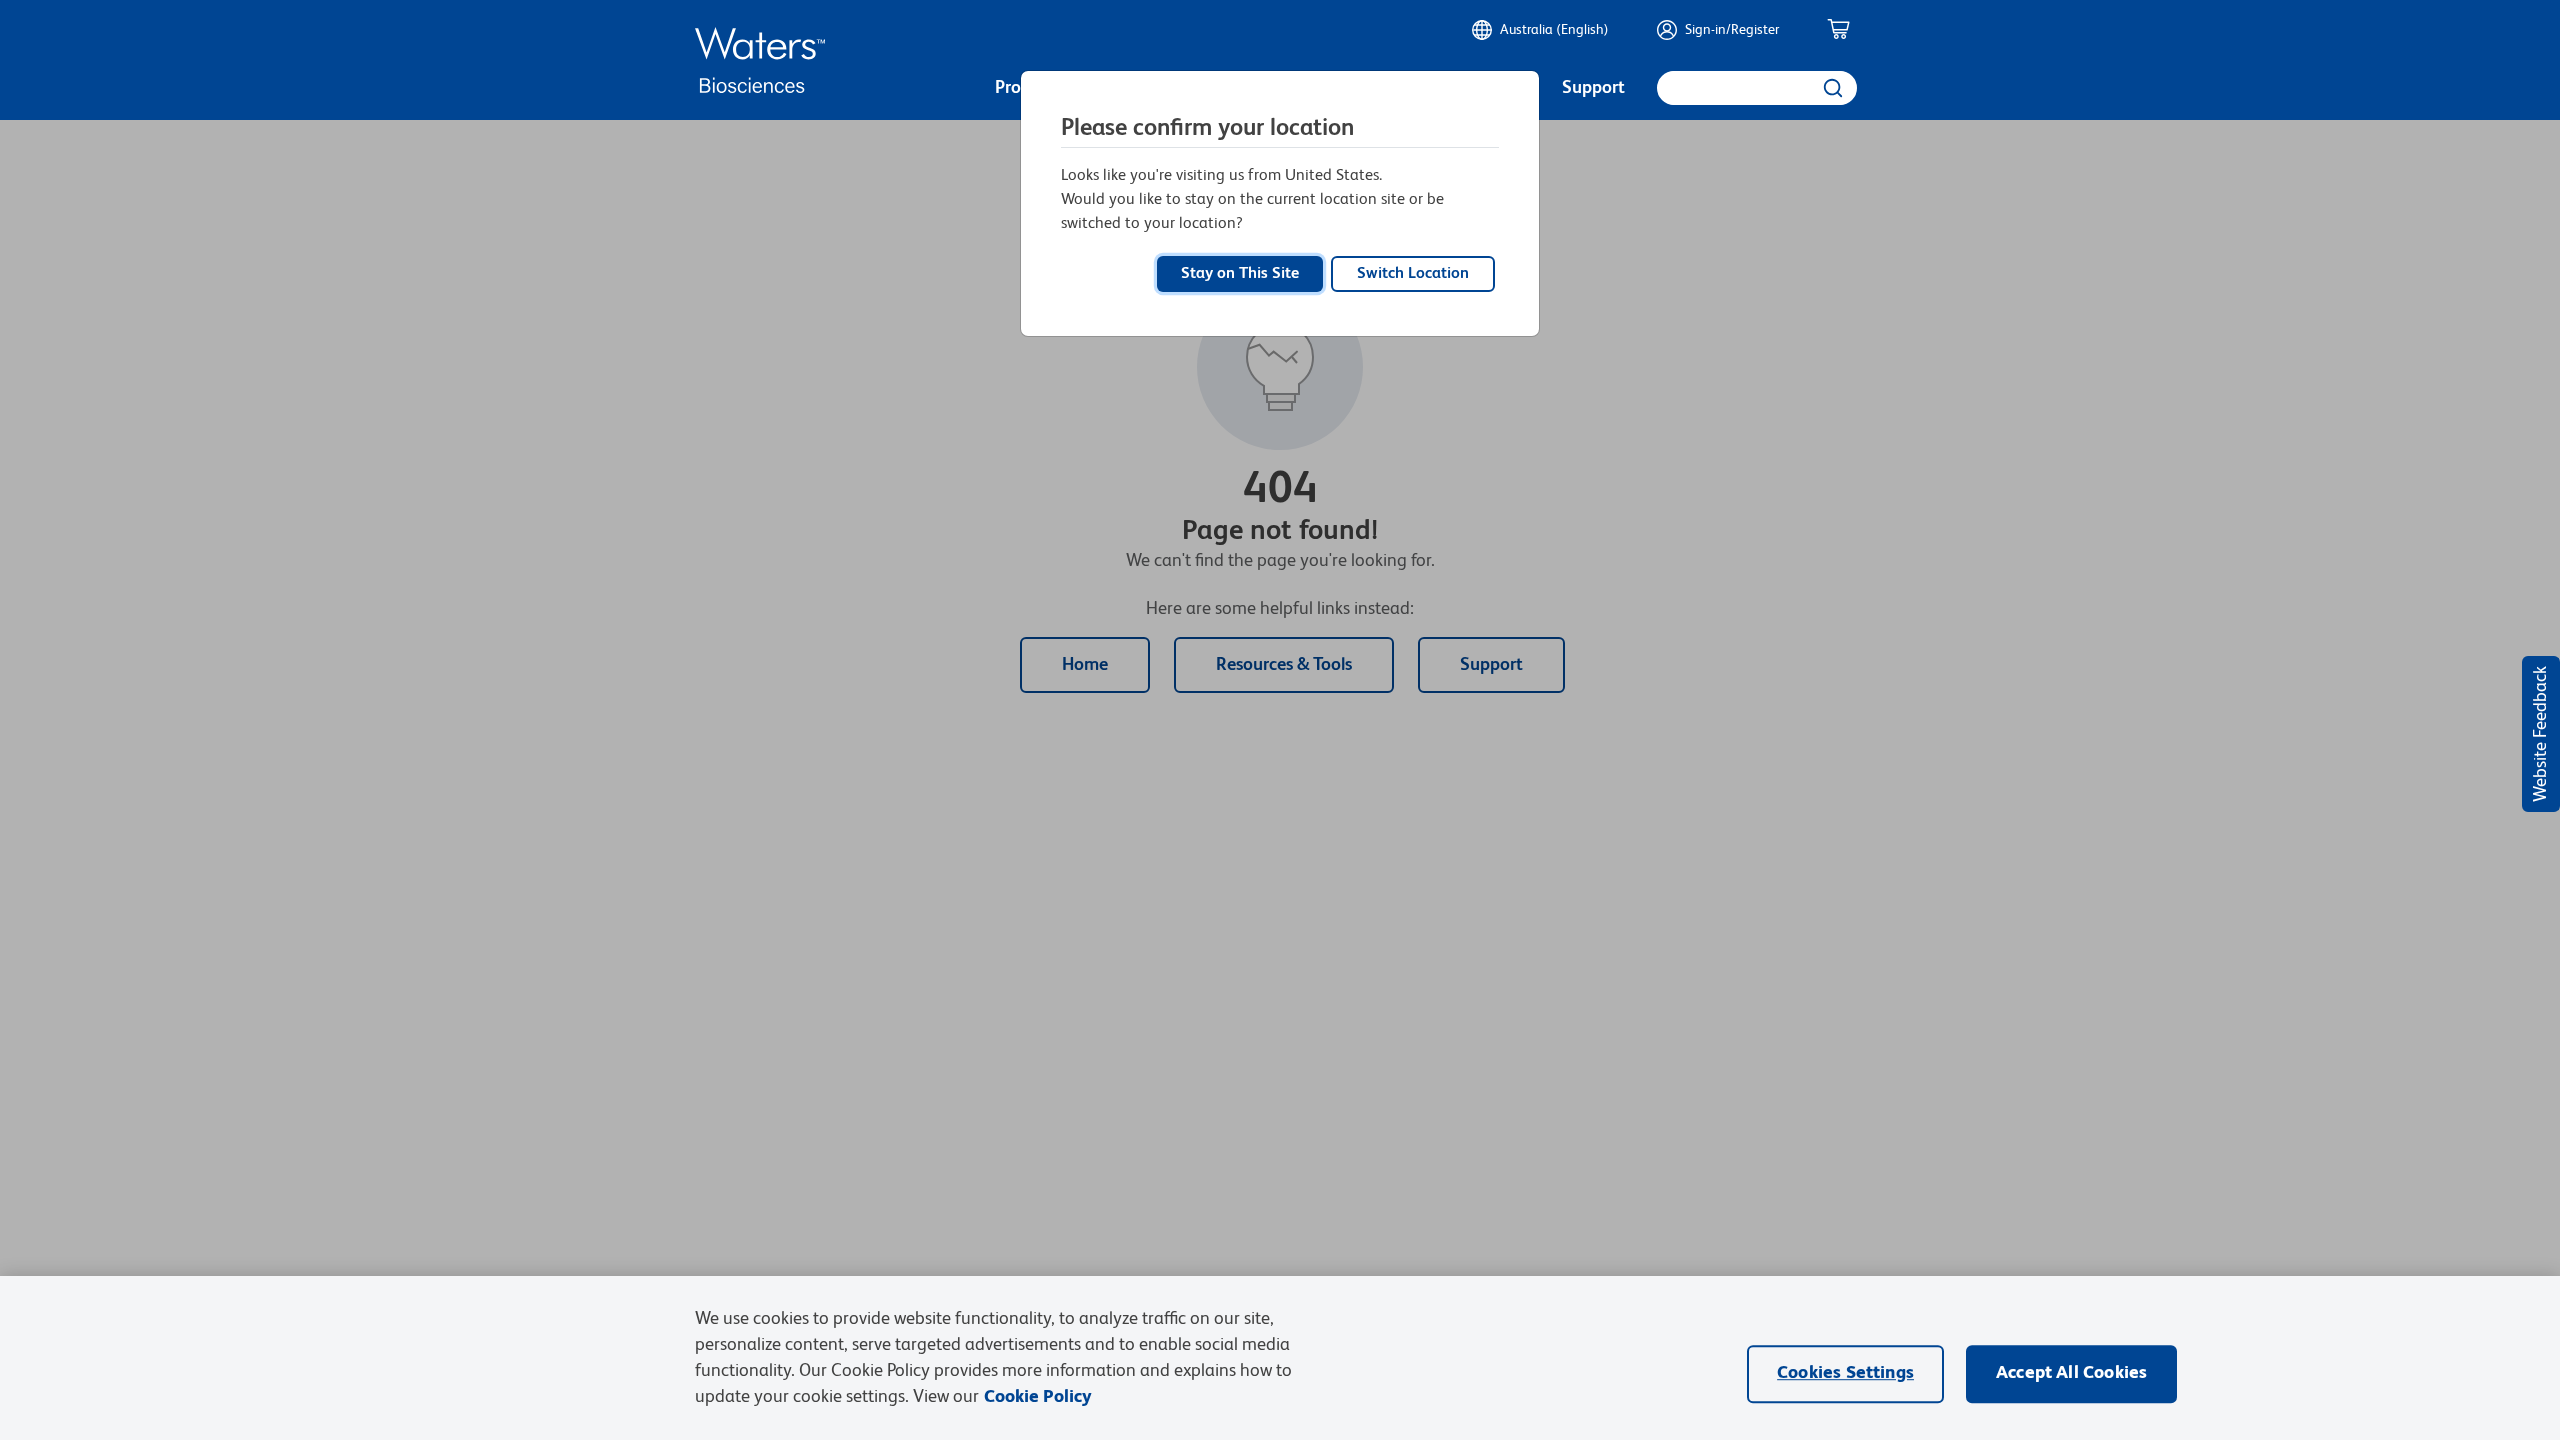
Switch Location (1413, 274)
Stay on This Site (1240, 274)
